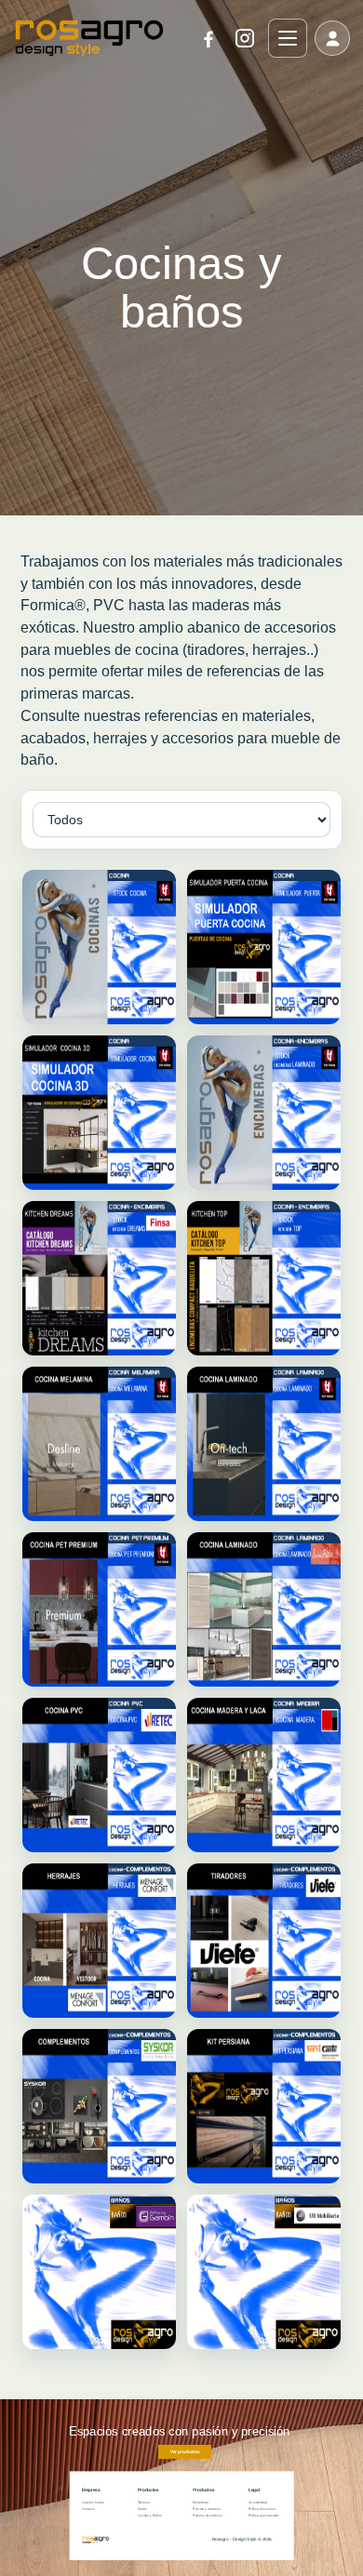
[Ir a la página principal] (89, 38)
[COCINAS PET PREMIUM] (99, 1609)
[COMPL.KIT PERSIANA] (264, 2106)
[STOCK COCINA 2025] (99, 947)
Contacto (88, 2509)
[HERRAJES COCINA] (99, 1941)
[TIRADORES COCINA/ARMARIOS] (264, 1941)
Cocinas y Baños (150, 2516)
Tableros (144, 2503)
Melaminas (200, 2503)
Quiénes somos (93, 2503)
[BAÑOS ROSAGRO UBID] (264, 2272)
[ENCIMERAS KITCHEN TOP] (264, 1278)
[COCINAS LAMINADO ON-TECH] (264, 1444)
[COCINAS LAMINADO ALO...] (264, 1609)
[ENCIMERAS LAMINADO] (264, 1113)
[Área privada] (332, 38)
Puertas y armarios (206, 2509)
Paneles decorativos (207, 2516)
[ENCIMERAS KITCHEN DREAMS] (99, 1278)
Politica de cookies (262, 2509)
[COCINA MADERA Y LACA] (264, 1775)
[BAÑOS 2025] (99, 2272)
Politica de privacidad (263, 2516)
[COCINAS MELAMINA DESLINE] (99, 1444)
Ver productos (185, 2452)
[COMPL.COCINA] (99, 2106)
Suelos (142, 2509)
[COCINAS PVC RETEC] (99, 1775)
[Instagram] (245, 38)
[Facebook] (208, 38)
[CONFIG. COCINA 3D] (99, 1113)
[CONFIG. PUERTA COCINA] (264, 947)
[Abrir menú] (288, 38)
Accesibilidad (258, 2503)
